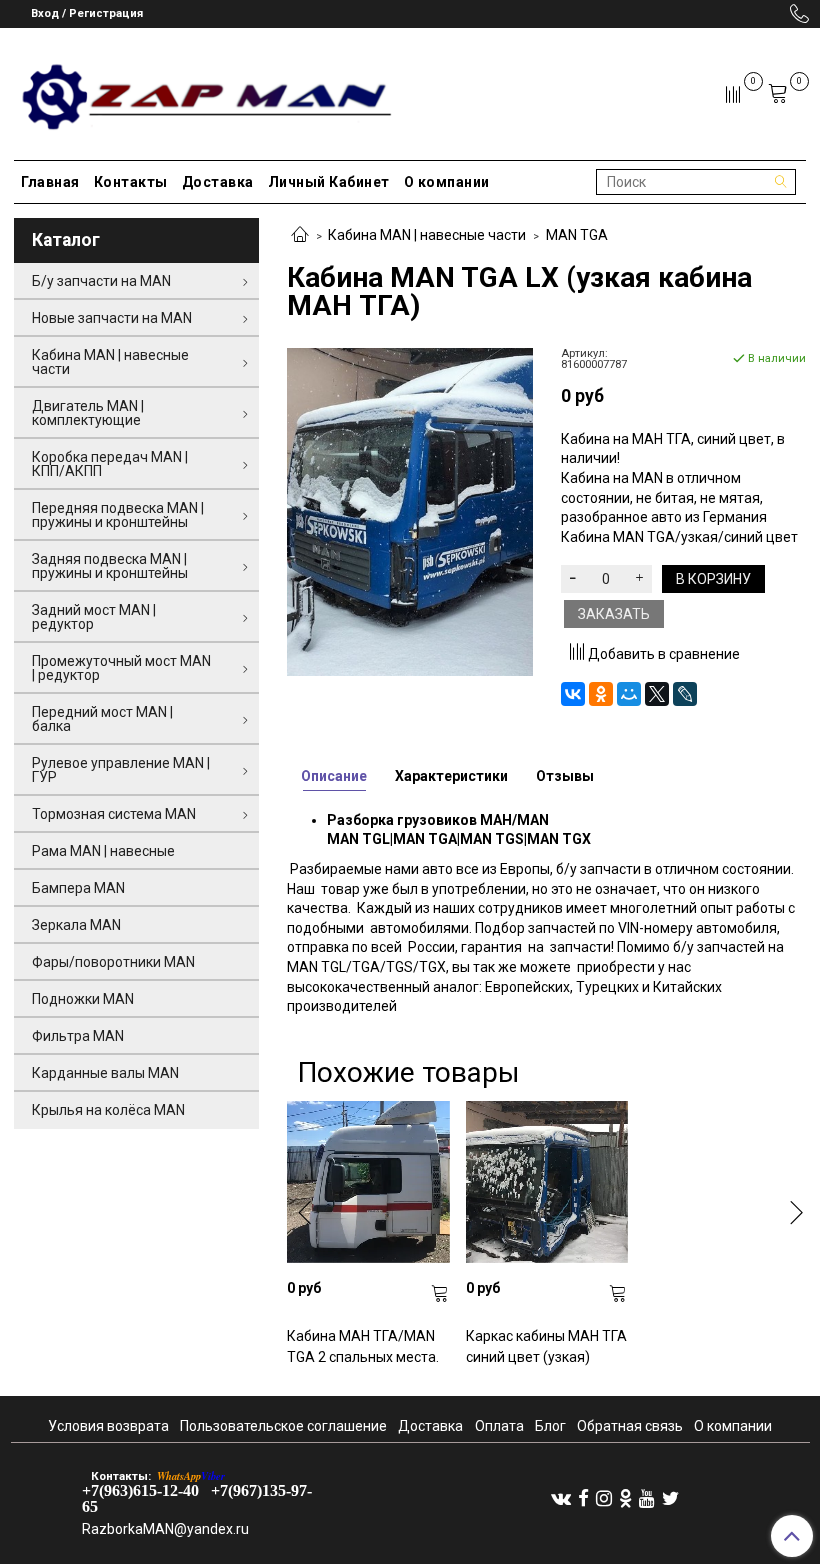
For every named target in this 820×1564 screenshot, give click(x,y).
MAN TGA (577, 235)
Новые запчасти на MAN (112, 318)
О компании (447, 182)
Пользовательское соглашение (283, 1426)
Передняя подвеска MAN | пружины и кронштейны (118, 515)
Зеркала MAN (76, 925)
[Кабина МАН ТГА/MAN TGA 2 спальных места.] (368, 1182)
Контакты (131, 182)
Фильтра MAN (78, 1036)
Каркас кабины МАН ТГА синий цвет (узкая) (546, 1346)
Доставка (218, 182)
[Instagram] (604, 1498)
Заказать (614, 614)
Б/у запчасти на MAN (101, 281)
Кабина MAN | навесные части (427, 235)
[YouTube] (647, 1498)
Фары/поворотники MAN (113, 962)
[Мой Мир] (629, 694)
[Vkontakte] (561, 1498)
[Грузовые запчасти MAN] (203, 90)
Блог (550, 1426)
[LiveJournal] (685, 694)
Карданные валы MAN (105, 1073)
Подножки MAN (83, 999)
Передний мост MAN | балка (102, 719)
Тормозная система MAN (114, 814)
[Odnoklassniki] (625, 1498)
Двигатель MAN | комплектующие (88, 413)
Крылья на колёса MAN (108, 1110)
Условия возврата (108, 1426)
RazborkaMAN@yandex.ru (165, 1529)
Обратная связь (630, 1426)
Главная (50, 182)
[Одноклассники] (601, 694)
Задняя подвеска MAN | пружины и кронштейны (110, 566)
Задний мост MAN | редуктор (94, 617)
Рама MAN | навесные (103, 851)
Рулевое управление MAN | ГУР (121, 770)
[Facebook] (583, 1498)
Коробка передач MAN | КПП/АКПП (110, 464)
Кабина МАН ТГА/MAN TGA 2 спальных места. (363, 1346)
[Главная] (300, 236)
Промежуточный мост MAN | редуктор (121, 668)
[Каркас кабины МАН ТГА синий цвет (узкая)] (547, 1182)
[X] (657, 694)
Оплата (499, 1426)
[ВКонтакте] (573, 694)
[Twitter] (670, 1498)
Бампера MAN (78, 888)
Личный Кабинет (329, 182)
